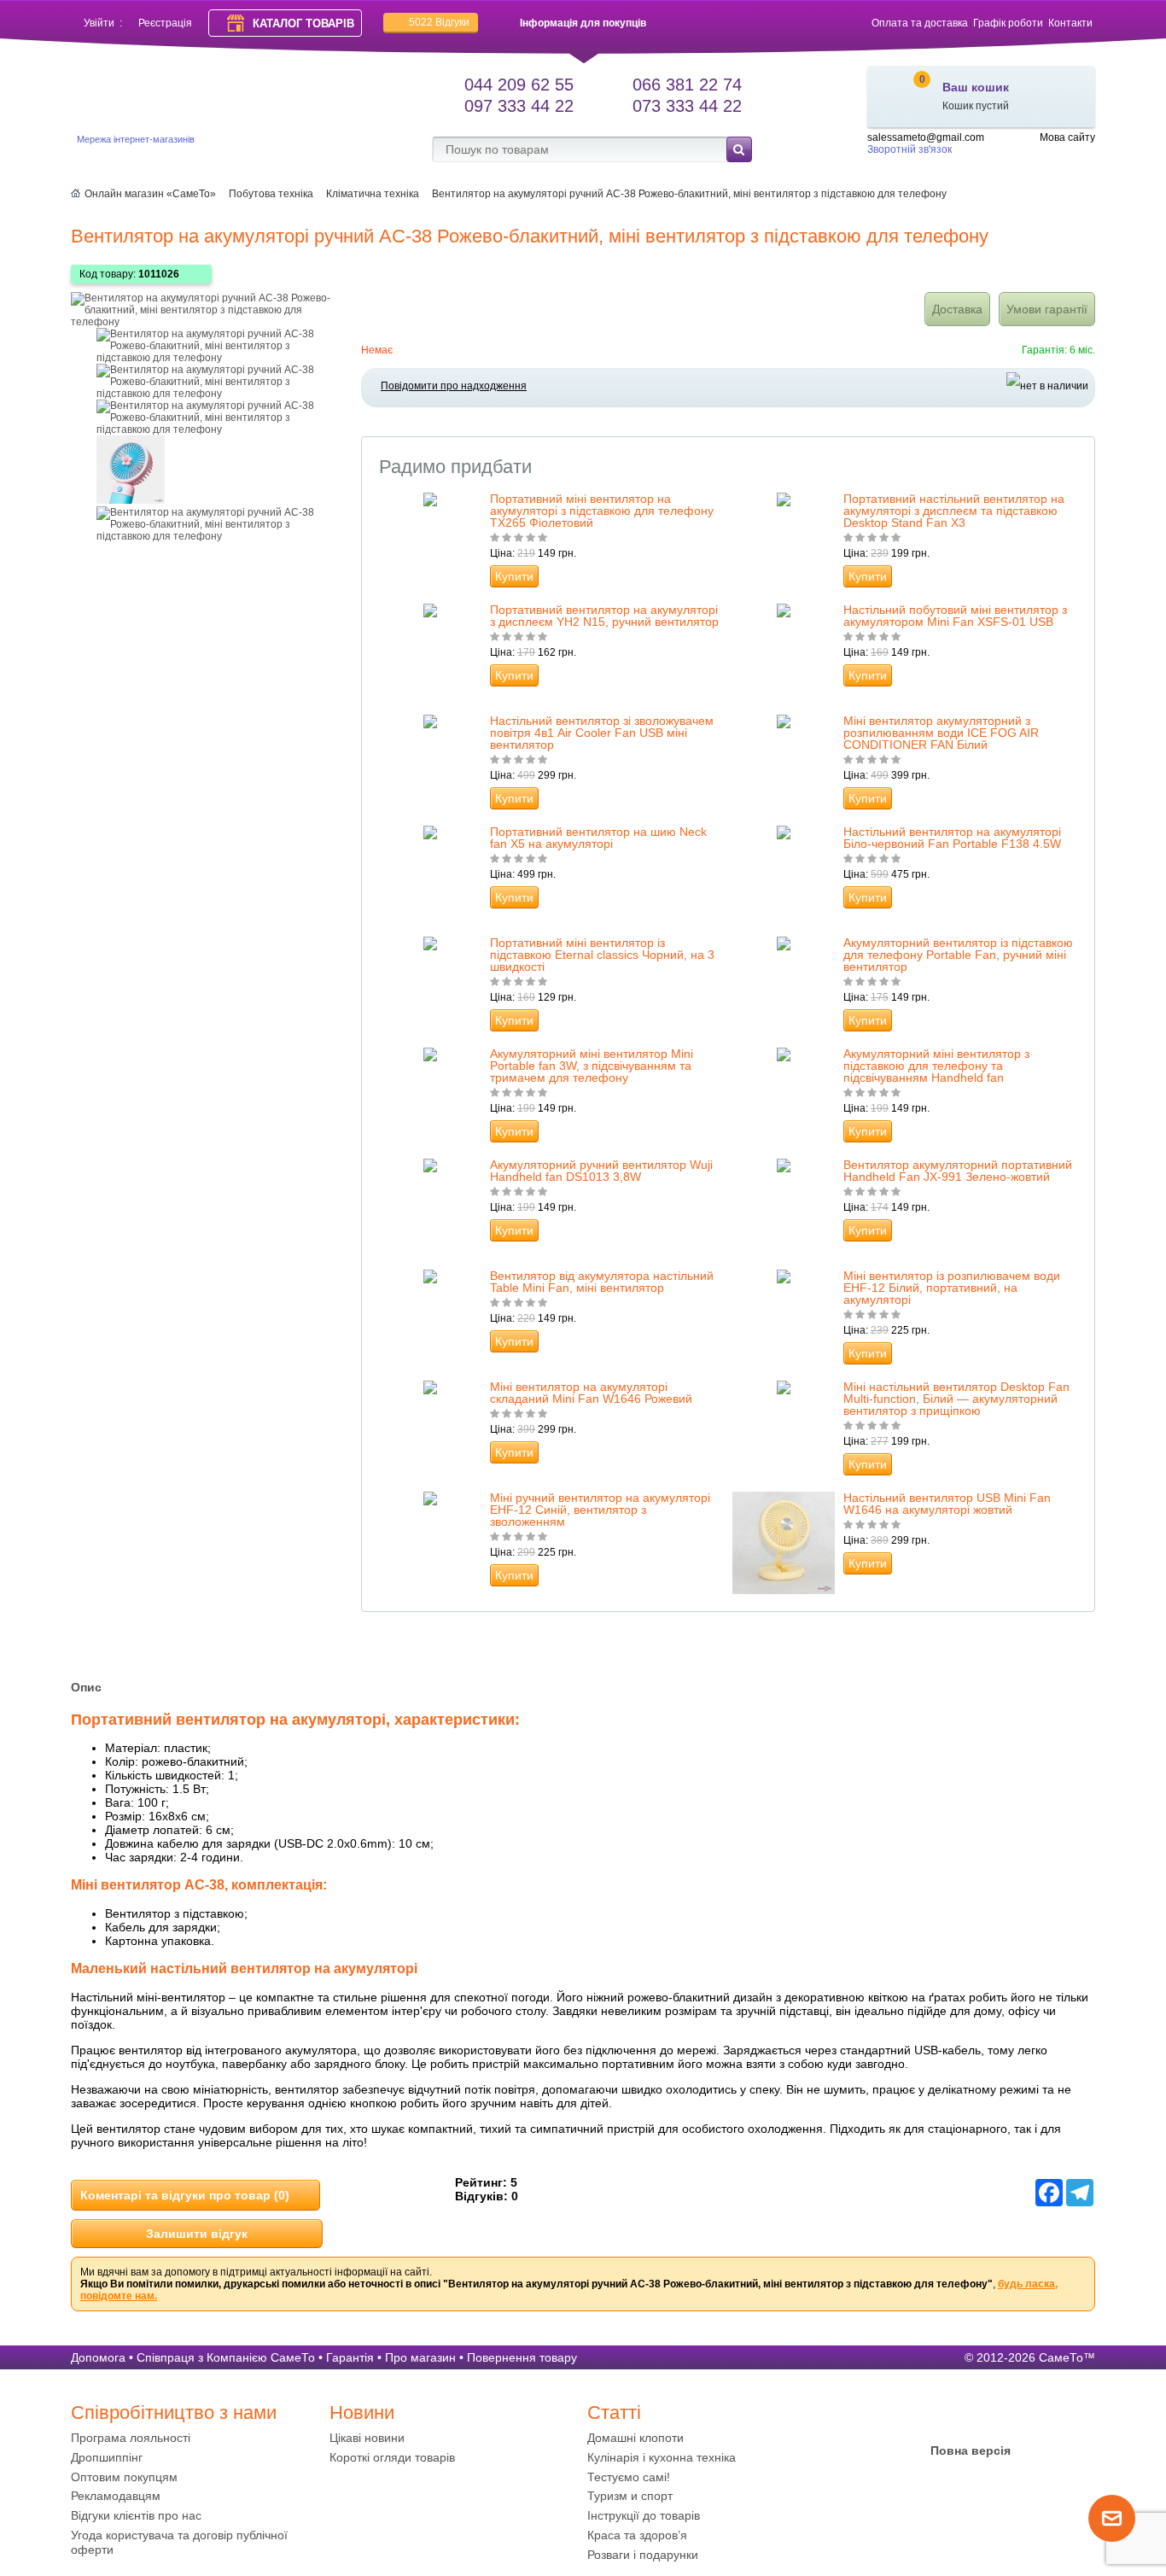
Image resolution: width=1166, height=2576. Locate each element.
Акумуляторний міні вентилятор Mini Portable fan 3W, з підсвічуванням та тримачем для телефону (592, 1066)
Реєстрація (165, 23)
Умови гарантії (1047, 309)
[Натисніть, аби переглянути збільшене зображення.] (207, 322)
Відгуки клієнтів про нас (136, 2515)
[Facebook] (937, 2417)
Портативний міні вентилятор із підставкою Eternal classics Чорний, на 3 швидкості (602, 955)
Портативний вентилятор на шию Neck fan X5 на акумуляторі (598, 838)
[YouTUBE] (971, 2417)
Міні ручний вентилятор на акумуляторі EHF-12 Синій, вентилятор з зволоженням (600, 1510)
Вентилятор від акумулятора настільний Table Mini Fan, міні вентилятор (602, 1282)
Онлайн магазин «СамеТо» (150, 194)
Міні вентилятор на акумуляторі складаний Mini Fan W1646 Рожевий (591, 1393)
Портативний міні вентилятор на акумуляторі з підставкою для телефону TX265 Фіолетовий (602, 511)
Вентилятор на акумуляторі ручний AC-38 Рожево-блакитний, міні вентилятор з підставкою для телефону (689, 194)
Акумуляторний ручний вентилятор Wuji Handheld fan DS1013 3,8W (601, 1171)
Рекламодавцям (116, 2496)
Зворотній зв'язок (909, 149)
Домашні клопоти (635, 2438)
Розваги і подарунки (643, 2555)
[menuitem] (196, 2438)
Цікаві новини (367, 2438)
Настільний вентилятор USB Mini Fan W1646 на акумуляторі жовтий (947, 1504)
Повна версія (971, 2450)
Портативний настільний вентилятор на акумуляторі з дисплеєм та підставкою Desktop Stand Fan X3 (954, 511)
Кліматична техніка (373, 194)
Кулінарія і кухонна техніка (662, 2457)
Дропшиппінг (107, 2457)
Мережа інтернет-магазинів (136, 139)
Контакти (1070, 23)
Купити (514, 576)
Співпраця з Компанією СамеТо (226, 2357)
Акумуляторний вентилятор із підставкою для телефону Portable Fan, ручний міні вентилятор (958, 955)
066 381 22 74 (687, 85)
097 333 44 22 (519, 106)
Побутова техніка (271, 194)
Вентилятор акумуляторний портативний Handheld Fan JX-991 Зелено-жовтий (958, 1171)
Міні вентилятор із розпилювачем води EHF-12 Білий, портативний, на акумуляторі (952, 1288)
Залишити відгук (197, 2234)
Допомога (98, 2357)
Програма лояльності (131, 2438)
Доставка (957, 309)
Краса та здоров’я (637, 2535)
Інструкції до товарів (644, 2515)
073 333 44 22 (687, 106)
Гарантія (350, 2357)
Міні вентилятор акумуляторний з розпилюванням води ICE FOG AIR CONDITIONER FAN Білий (941, 733)
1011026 (159, 274)
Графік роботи (1008, 23)
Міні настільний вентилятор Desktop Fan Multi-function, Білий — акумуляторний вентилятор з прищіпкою (956, 1399)
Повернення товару (522, 2357)
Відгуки (439, 22)
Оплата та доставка (920, 23)
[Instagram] (1004, 2417)
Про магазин (420, 2357)
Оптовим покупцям (124, 2477)
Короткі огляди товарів (392, 2457)
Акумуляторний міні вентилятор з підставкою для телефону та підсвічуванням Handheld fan (936, 1066)
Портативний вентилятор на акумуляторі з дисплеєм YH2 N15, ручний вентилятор (604, 616)
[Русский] (1085, 152)
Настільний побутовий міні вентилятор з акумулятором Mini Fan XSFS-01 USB (955, 616)
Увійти (99, 23)
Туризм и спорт (630, 2496)
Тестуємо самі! (629, 2477)
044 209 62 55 (519, 85)
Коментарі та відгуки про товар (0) (185, 2195)
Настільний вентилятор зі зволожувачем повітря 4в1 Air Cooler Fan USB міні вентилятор (602, 733)
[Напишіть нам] (1112, 2538)
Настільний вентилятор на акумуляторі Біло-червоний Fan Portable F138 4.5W (952, 838)
